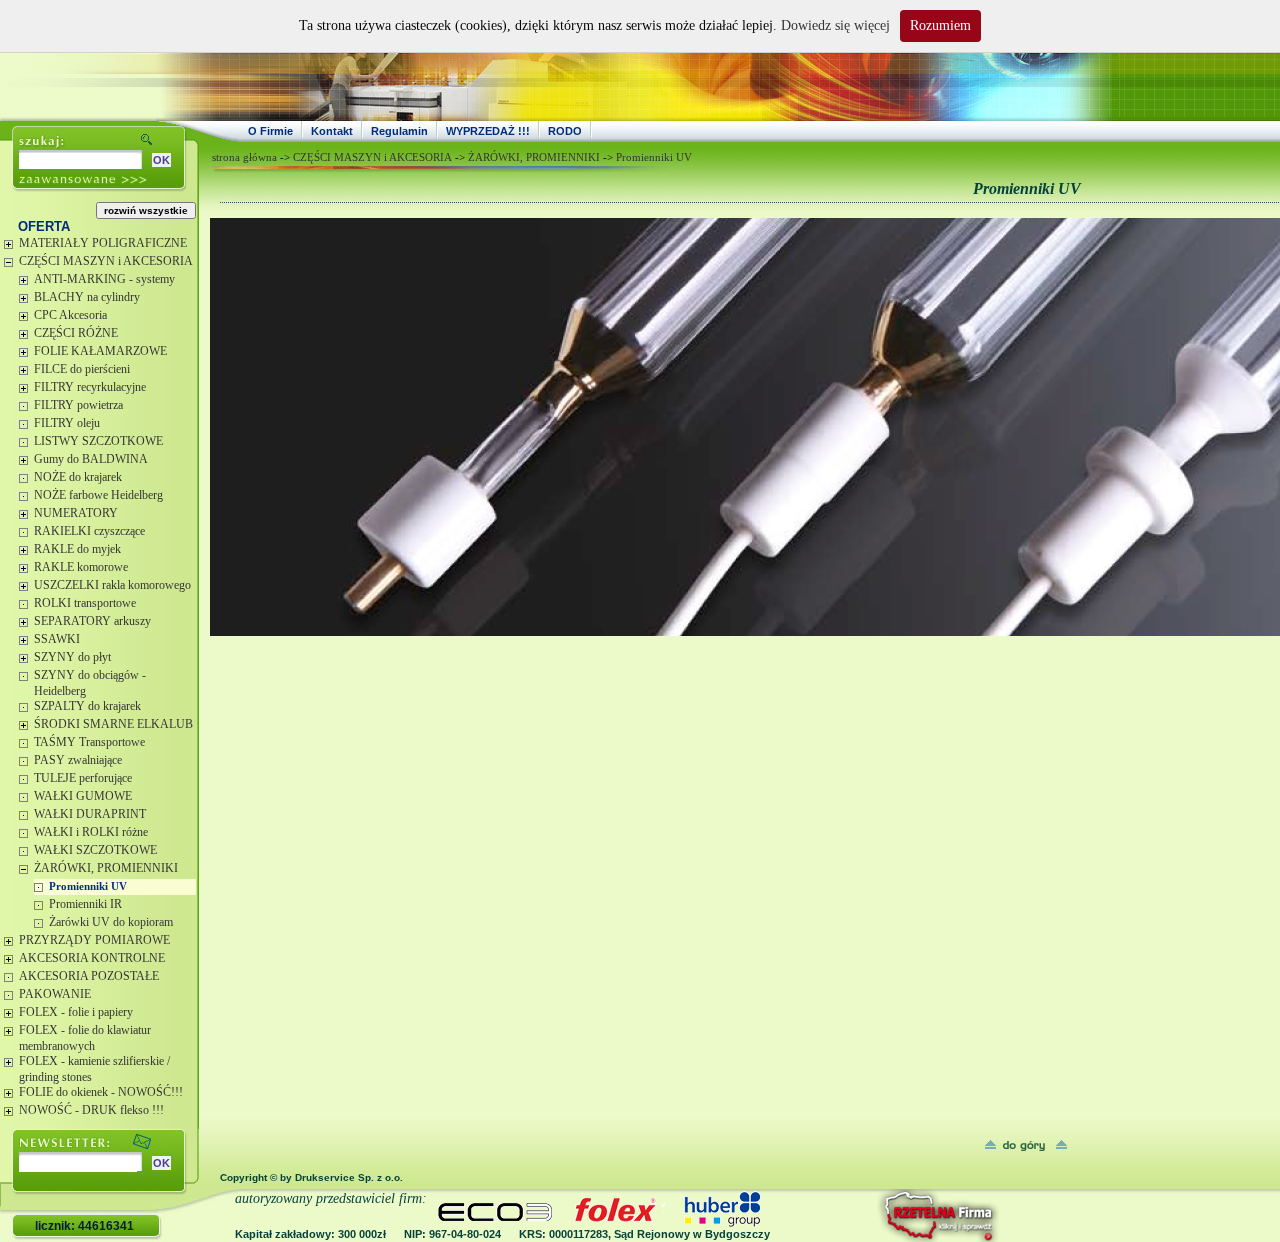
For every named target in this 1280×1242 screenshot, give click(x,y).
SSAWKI (57, 639)
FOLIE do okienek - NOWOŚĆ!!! (101, 1092)
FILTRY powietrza (78, 405)
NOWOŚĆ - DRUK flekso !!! (91, 1110)
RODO (565, 131)
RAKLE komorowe (81, 567)
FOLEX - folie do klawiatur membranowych (85, 1038)
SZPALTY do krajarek (87, 706)
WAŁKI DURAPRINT (90, 814)
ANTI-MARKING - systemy (104, 279)
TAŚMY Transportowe (89, 742)
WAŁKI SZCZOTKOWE (95, 850)
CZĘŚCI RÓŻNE (76, 333)
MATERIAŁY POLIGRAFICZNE (103, 243)
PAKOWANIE (55, 994)
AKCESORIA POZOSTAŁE (89, 976)
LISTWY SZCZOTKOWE (98, 441)
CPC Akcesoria (70, 315)
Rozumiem (940, 25)
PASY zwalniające (78, 760)
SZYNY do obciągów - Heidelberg (90, 683)
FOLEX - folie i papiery (76, 1012)
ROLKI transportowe (85, 603)
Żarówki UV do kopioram (111, 922)
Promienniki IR (85, 904)
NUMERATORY (76, 513)
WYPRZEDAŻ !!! (488, 131)
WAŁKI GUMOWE (83, 796)
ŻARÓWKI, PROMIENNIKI (106, 868)
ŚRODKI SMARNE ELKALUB (113, 724)
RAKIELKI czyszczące (89, 531)
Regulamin (399, 131)
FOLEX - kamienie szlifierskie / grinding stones (94, 1069)
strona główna (244, 157)
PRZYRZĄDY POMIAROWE (94, 940)
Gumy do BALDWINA (91, 459)
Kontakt (332, 131)
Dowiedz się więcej (835, 25)
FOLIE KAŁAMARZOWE (100, 351)
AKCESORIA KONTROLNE (92, 958)
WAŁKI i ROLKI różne (91, 832)
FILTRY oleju (67, 423)
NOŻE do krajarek (78, 477)
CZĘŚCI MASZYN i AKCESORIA (106, 261)
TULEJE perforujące (83, 778)
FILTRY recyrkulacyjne (90, 387)
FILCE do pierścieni (82, 369)
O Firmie (270, 131)
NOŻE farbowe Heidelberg (98, 495)
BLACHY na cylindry (87, 297)
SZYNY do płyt (72, 657)
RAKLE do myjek (77, 549)
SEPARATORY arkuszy (92, 621)
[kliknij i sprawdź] (885, 1215)
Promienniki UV (88, 886)
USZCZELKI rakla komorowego (112, 585)
